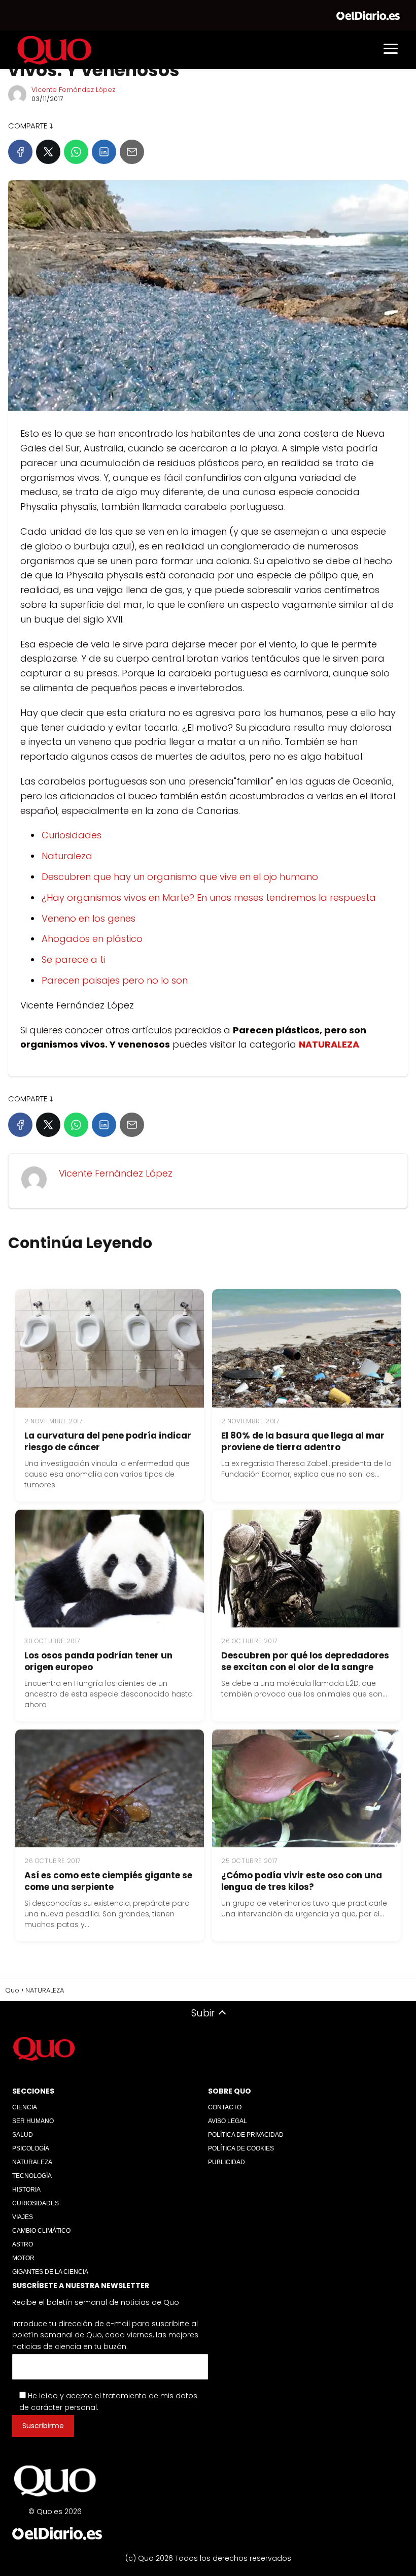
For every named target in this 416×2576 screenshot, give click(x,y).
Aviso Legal (228, 2121)
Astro (23, 2244)
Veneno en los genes (89, 918)
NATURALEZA (32, 2162)
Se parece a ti (73, 959)
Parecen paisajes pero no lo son (115, 980)
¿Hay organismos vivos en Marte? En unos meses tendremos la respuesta (209, 898)
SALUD (23, 2135)
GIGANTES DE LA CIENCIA (50, 2272)
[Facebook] (20, 152)
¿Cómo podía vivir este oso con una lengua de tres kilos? (302, 1881)
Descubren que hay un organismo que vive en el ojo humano (180, 877)
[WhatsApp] (76, 152)
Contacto (225, 2107)
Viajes (23, 2217)
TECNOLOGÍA (32, 2176)
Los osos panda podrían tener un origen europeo (98, 1661)
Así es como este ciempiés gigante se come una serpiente (108, 1881)
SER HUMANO (33, 2121)
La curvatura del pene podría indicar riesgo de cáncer (108, 1441)
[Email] (132, 152)
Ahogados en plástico (92, 939)
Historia (26, 2190)
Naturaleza (67, 856)
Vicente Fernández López (73, 90)
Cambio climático (41, 2231)
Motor (23, 2258)
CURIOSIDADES (36, 2203)
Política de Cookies (241, 2148)
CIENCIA (25, 2107)
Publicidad (227, 2162)
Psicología (31, 2148)
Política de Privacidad (246, 2135)
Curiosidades (72, 835)
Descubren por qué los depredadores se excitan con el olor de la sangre (305, 1661)
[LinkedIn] (104, 152)
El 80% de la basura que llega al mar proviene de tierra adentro (303, 1441)
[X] (48, 152)
